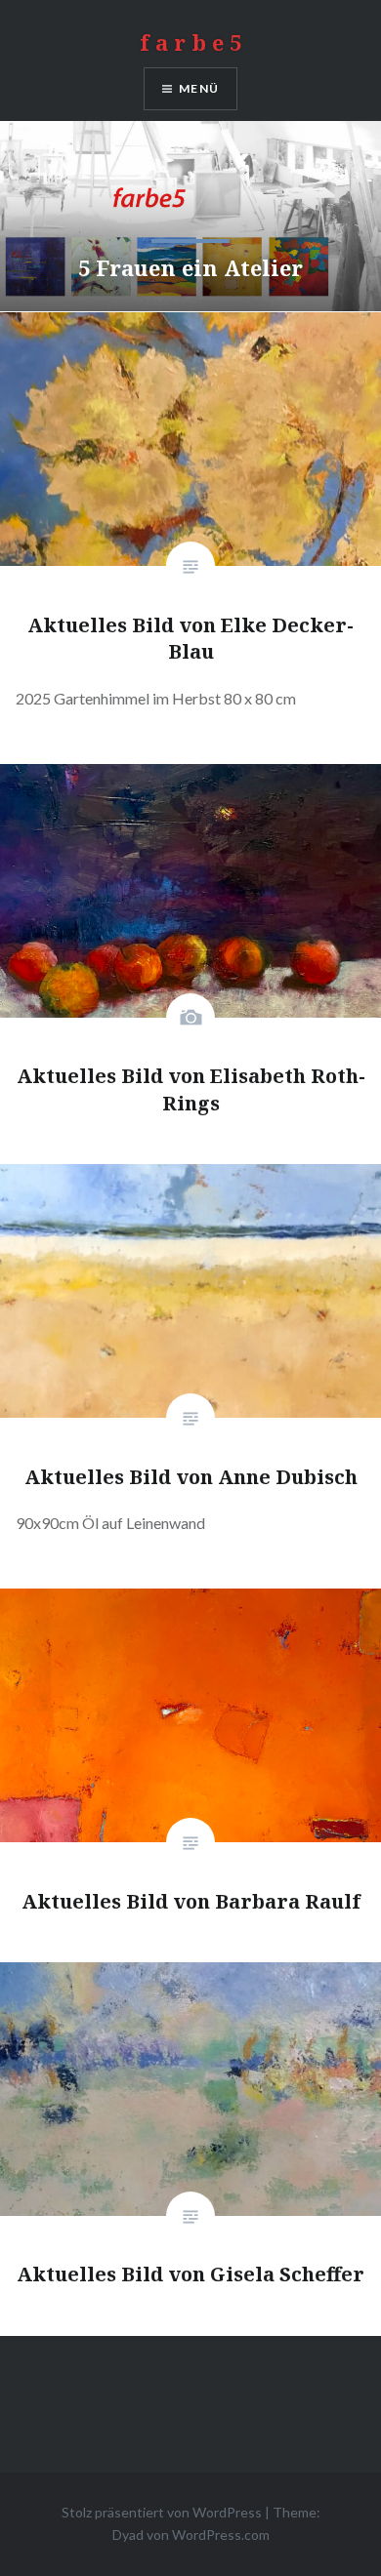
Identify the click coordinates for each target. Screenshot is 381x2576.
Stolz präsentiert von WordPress (162, 2512)
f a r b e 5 (190, 42)
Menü (199, 88)
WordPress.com (221, 2535)
